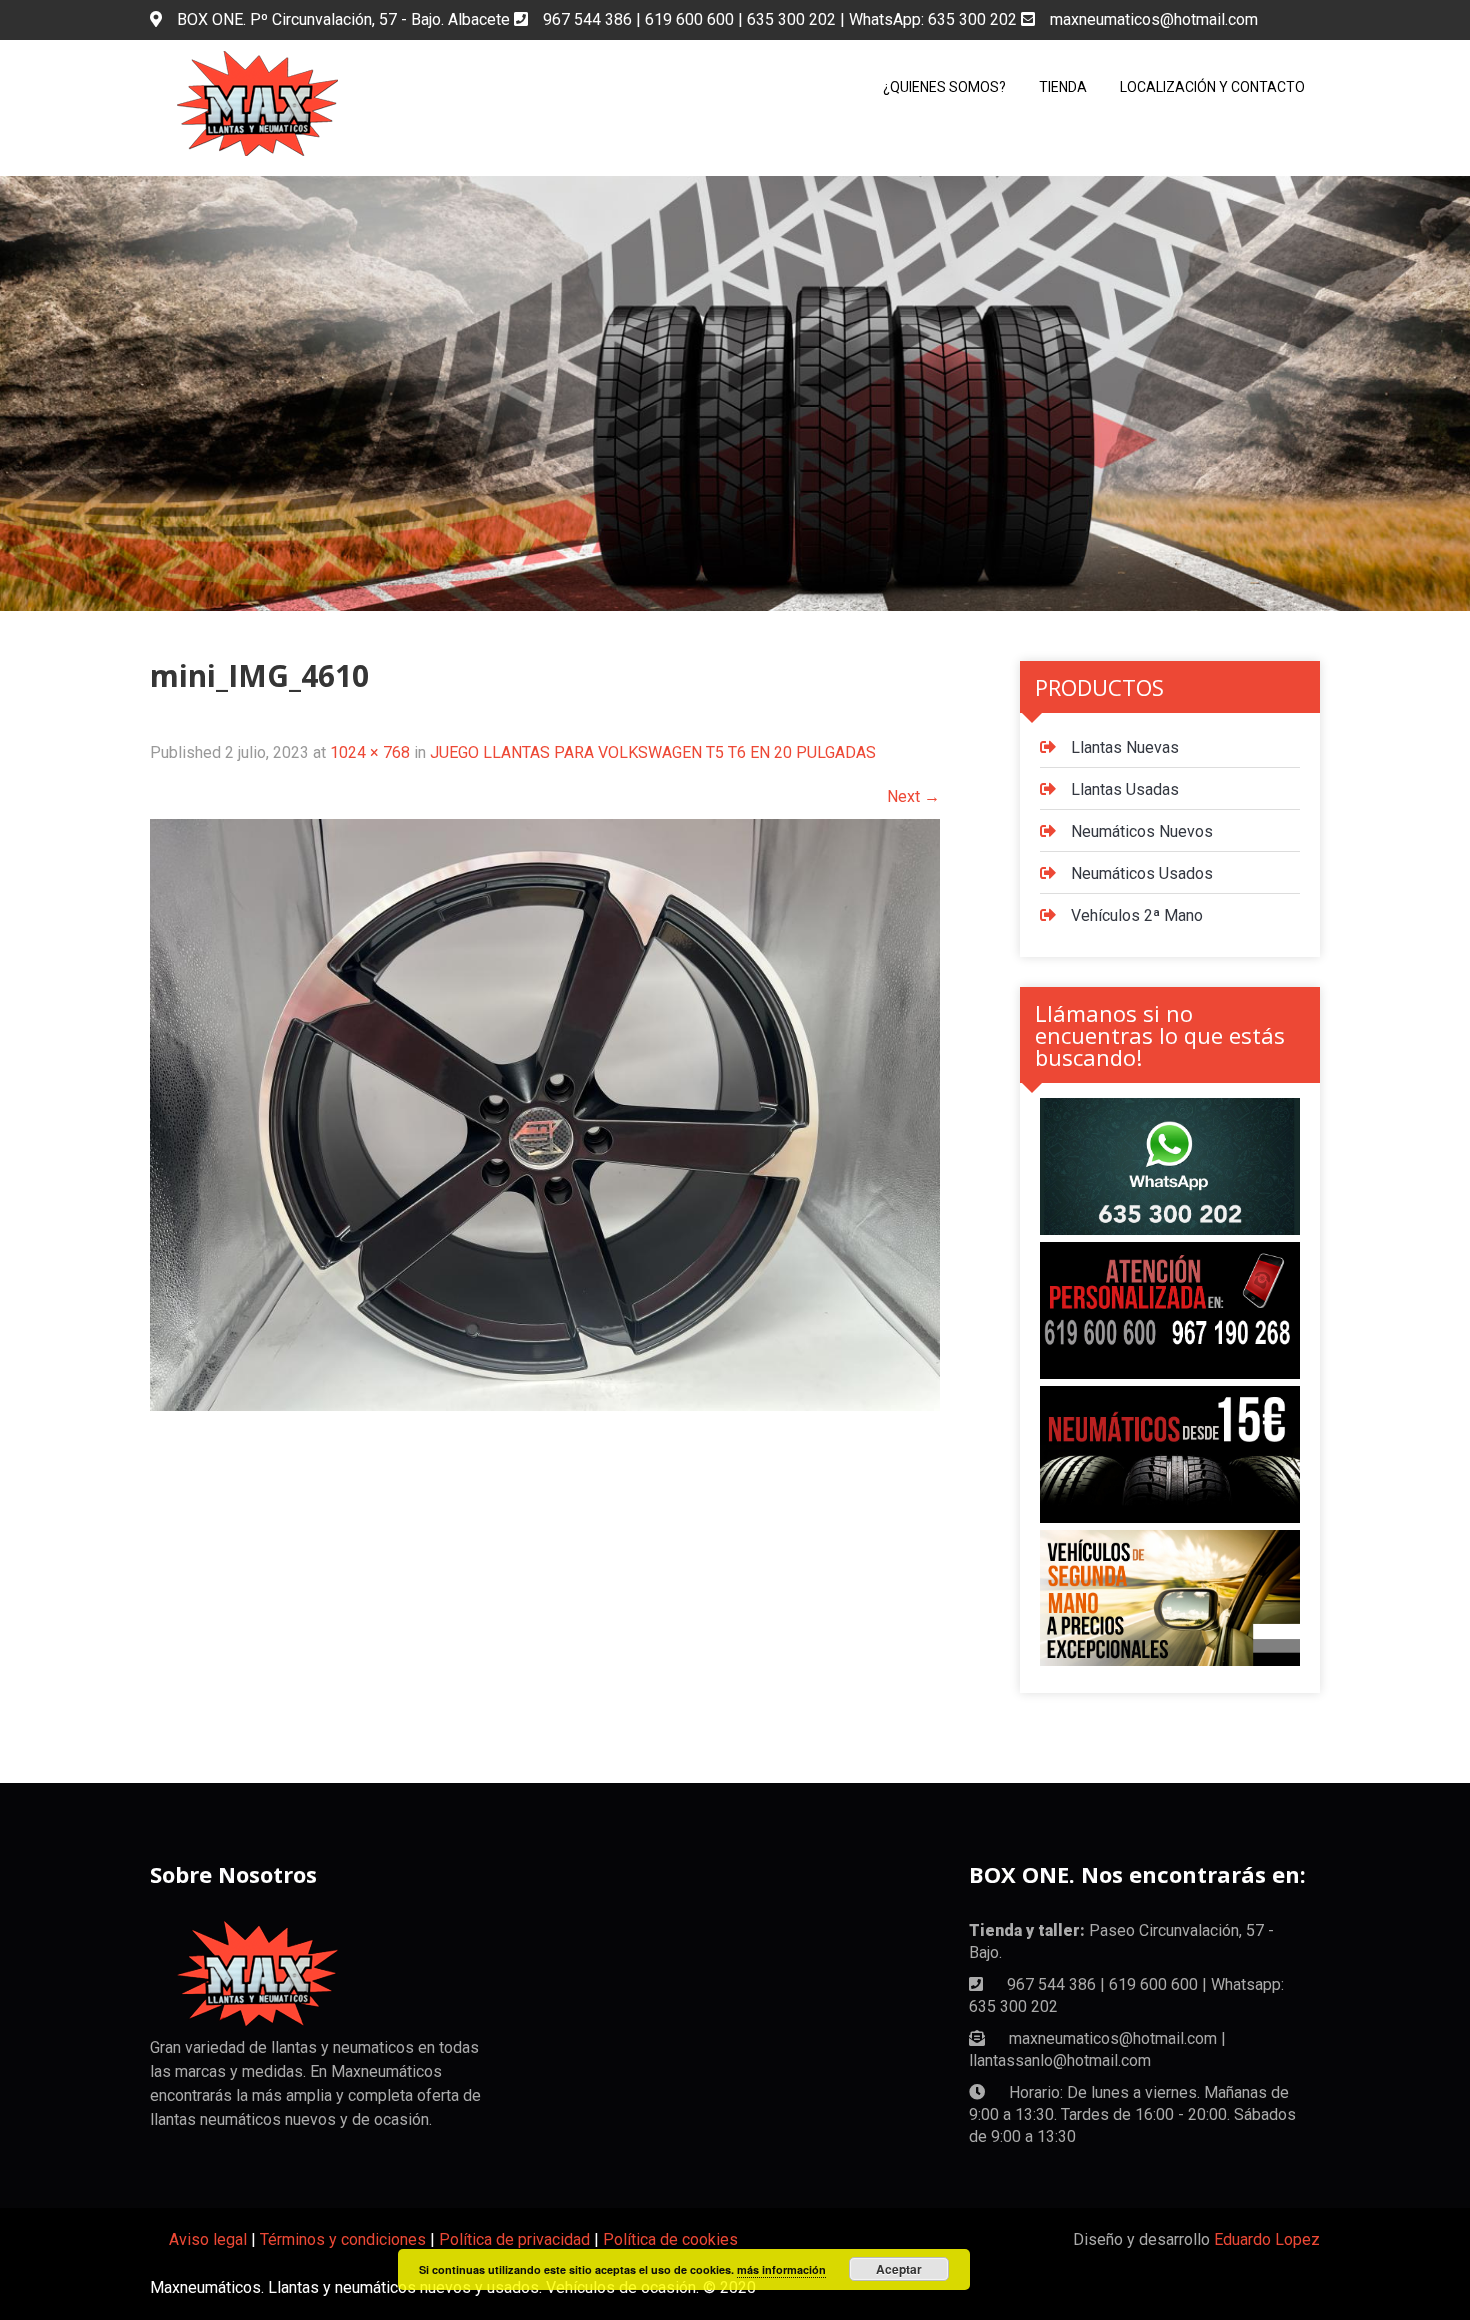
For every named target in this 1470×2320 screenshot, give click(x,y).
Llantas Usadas (1125, 789)
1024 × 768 (370, 752)
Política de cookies (670, 2239)
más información (781, 2269)
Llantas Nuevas (1125, 747)
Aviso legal (208, 2239)
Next (913, 796)
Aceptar (899, 2269)
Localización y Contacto (1212, 87)
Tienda (1063, 87)
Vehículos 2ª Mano (1137, 915)
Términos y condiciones (343, 2239)
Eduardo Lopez (1267, 2239)
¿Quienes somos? (944, 87)
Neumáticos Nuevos (1142, 831)
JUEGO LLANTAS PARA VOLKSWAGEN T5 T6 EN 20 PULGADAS (653, 752)
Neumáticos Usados (1142, 873)
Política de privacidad (514, 2239)
